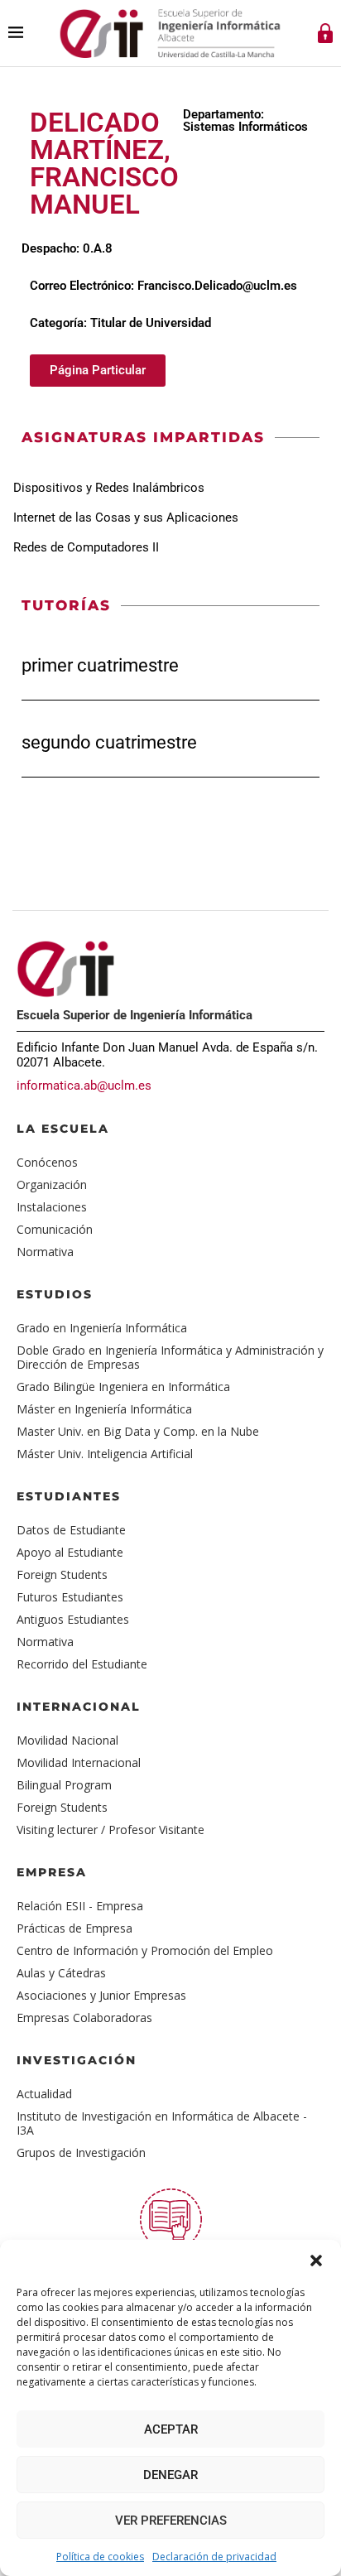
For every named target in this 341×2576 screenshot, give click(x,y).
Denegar (170, 2475)
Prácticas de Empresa (74, 1928)
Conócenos (47, 1162)
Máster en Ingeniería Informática (104, 1409)
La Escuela (63, 1129)
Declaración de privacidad (214, 2557)
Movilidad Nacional (67, 1740)
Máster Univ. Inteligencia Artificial (105, 1454)
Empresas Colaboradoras (84, 2017)
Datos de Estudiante (71, 1530)
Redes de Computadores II (86, 547)
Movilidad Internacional (79, 1762)
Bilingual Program (64, 1785)
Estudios (55, 1294)
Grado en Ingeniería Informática (102, 1328)
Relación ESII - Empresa (80, 1906)
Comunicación (55, 1229)
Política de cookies (100, 2557)
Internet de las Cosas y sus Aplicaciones (126, 518)
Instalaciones (52, 1207)
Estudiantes (69, 1496)
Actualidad (44, 2094)
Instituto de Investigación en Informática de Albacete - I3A (162, 2123)
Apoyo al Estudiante (70, 1552)
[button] (316, 2261)
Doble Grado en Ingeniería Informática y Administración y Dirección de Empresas (170, 1357)
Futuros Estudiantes (70, 1597)
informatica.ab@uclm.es (84, 1086)
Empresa (52, 1872)
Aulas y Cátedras (61, 1973)
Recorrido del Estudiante (82, 1664)
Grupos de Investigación (81, 2152)
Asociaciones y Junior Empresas (101, 1995)
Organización (52, 1184)
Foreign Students (62, 1574)
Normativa (45, 1252)
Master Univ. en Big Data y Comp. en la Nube (138, 1431)
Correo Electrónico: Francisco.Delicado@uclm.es (163, 286)
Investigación (77, 2060)
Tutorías (66, 605)
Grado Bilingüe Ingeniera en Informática (123, 1387)
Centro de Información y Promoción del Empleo (145, 1950)
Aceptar (171, 2429)
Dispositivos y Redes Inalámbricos (109, 488)
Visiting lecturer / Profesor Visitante (110, 1830)
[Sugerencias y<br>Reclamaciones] (171, 2220)
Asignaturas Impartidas (143, 437)
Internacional (79, 1707)
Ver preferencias (171, 2521)
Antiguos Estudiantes (73, 1619)
